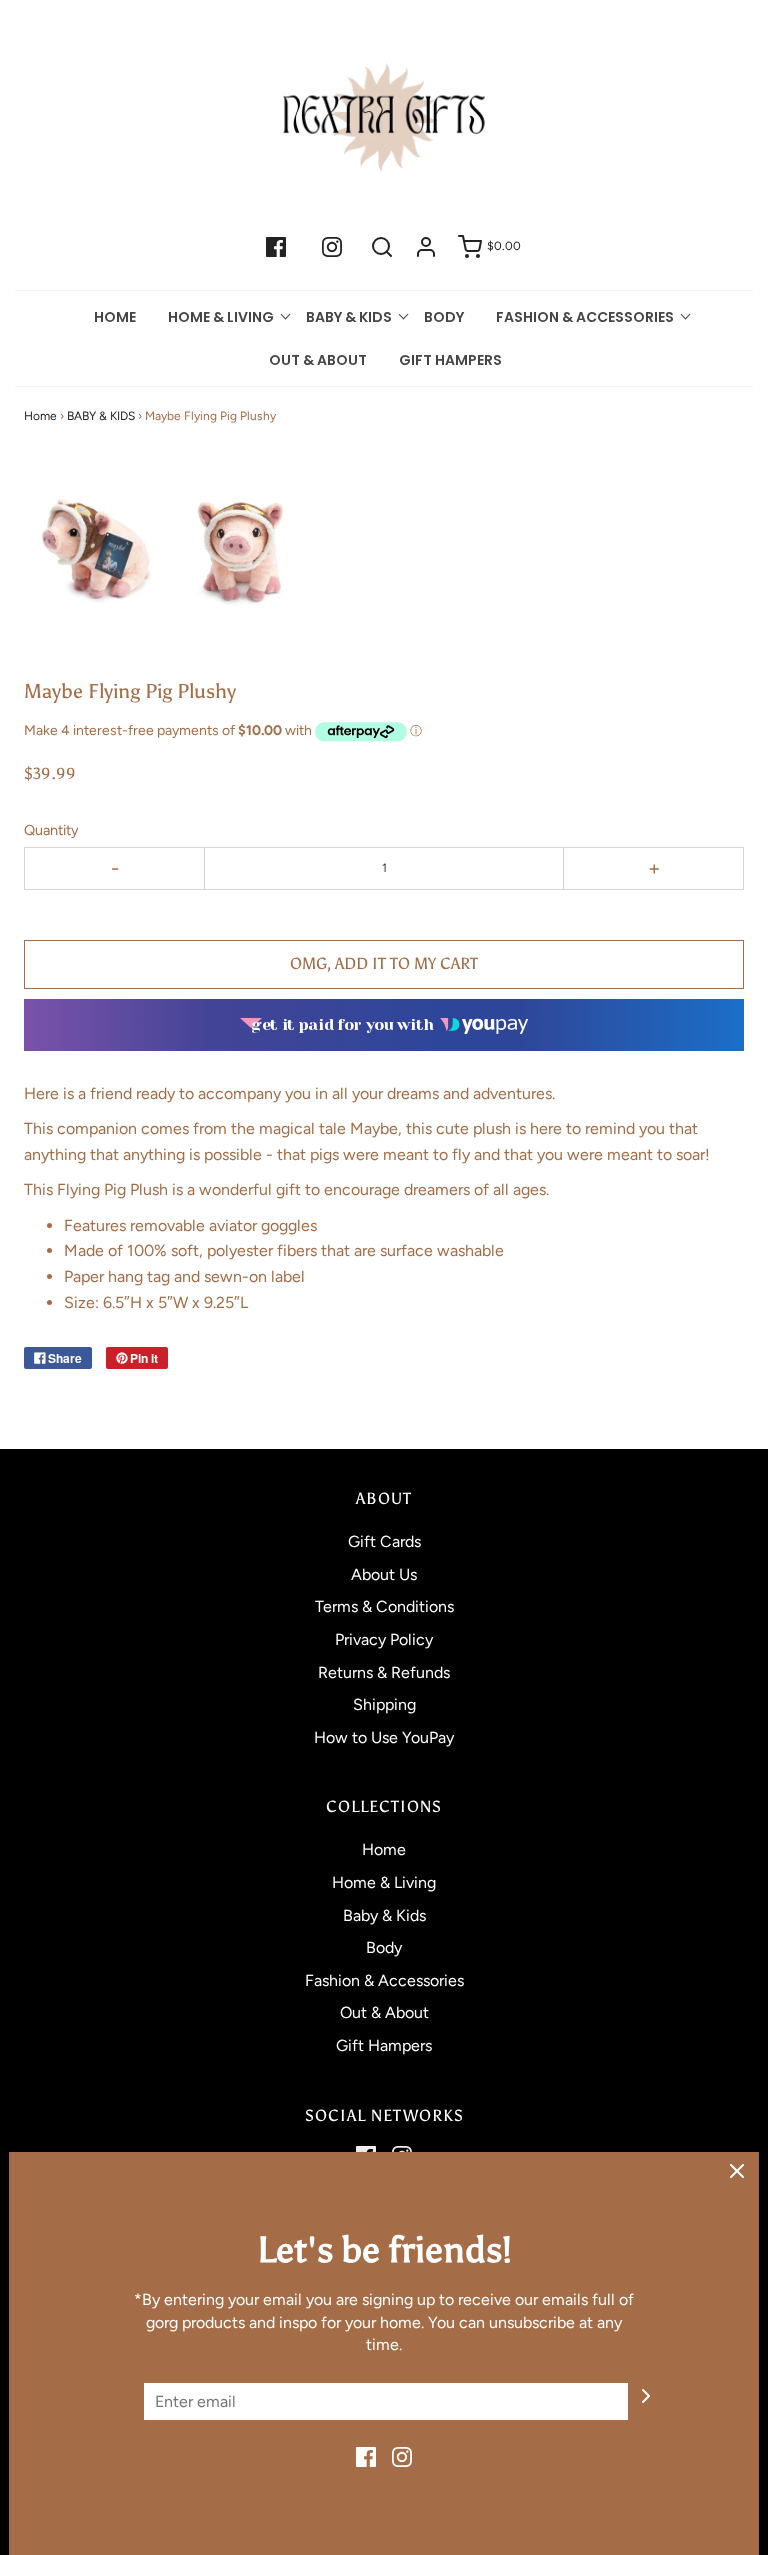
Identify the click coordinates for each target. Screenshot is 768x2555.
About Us (384, 1574)
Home (115, 317)
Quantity (51, 830)
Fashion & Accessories (384, 1980)
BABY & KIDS (101, 416)
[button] (94, 547)
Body (444, 317)
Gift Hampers (450, 360)
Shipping (384, 1704)
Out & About (318, 360)
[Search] (382, 247)
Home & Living (384, 1882)
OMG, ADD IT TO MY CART (384, 963)
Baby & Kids (384, 1915)
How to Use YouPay (384, 1737)
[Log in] (426, 247)
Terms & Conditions (384, 1606)
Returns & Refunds (384, 1672)
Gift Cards (384, 1541)
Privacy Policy (384, 1639)
